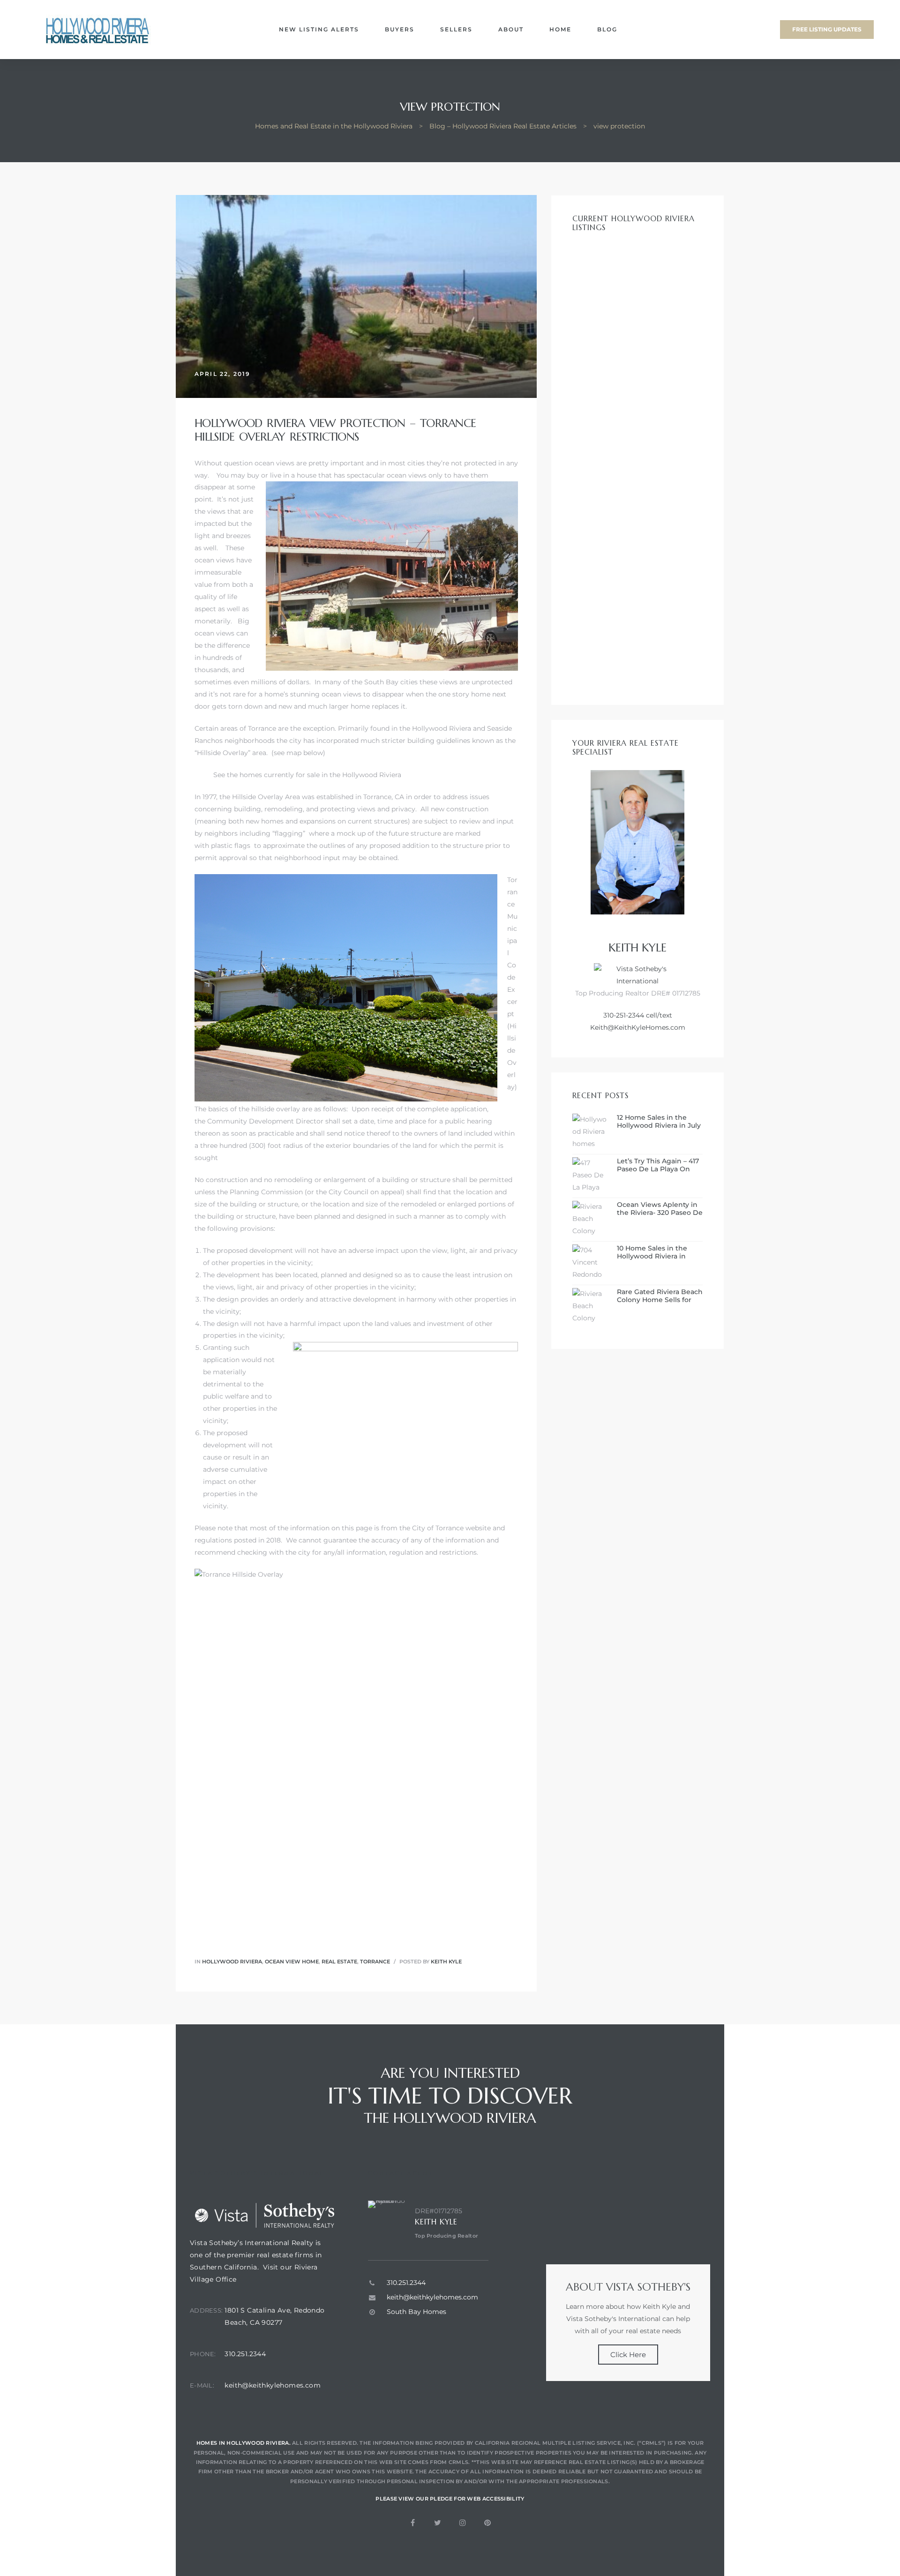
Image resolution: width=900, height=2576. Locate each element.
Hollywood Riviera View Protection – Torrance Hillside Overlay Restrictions (335, 430)
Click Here (628, 2355)
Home (560, 29)
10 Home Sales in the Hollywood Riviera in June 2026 (652, 1252)
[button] (827, 30)
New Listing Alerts (319, 29)
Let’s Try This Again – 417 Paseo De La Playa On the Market (658, 1165)
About (511, 29)
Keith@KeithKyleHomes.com (638, 1027)
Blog (607, 29)
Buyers (400, 29)
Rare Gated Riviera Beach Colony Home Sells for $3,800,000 (660, 1296)
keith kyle (446, 1962)
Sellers (456, 29)
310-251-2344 (624, 1015)
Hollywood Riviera (442, 728)
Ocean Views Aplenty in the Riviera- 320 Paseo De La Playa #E (660, 1209)
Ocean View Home (292, 1962)
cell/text (658, 1015)
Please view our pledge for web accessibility (450, 2499)
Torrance (375, 1962)
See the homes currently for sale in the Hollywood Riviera (307, 775)
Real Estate (339, 1962)
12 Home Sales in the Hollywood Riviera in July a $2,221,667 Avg (659, 1122)
